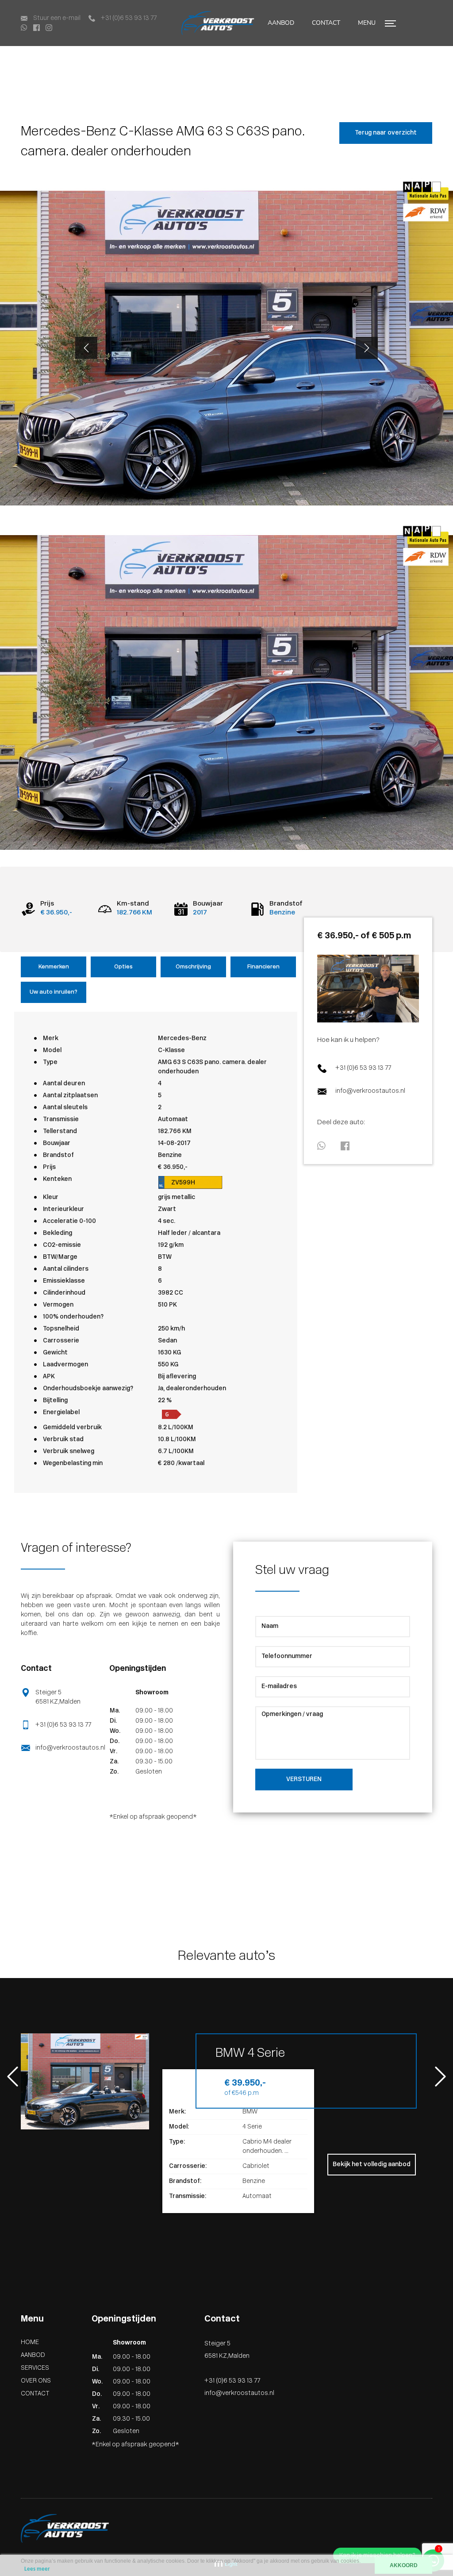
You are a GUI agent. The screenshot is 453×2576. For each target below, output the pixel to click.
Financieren (263, 967)
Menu (368, 23)
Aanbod (281, 23)
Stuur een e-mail (56, 18)
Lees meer (37, 2569)
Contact (12, 51)
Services (35, 2368)
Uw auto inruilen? (54, 992)
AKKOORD (404, 2565)
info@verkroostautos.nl (370, 1091)
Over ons (36, 2381)
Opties (123, 967)
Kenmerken (54, 967)
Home (30, 2343)
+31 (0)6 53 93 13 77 (128, 18)
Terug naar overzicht (386, 133)
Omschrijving (193, 967)
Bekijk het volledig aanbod (372, 2165)
